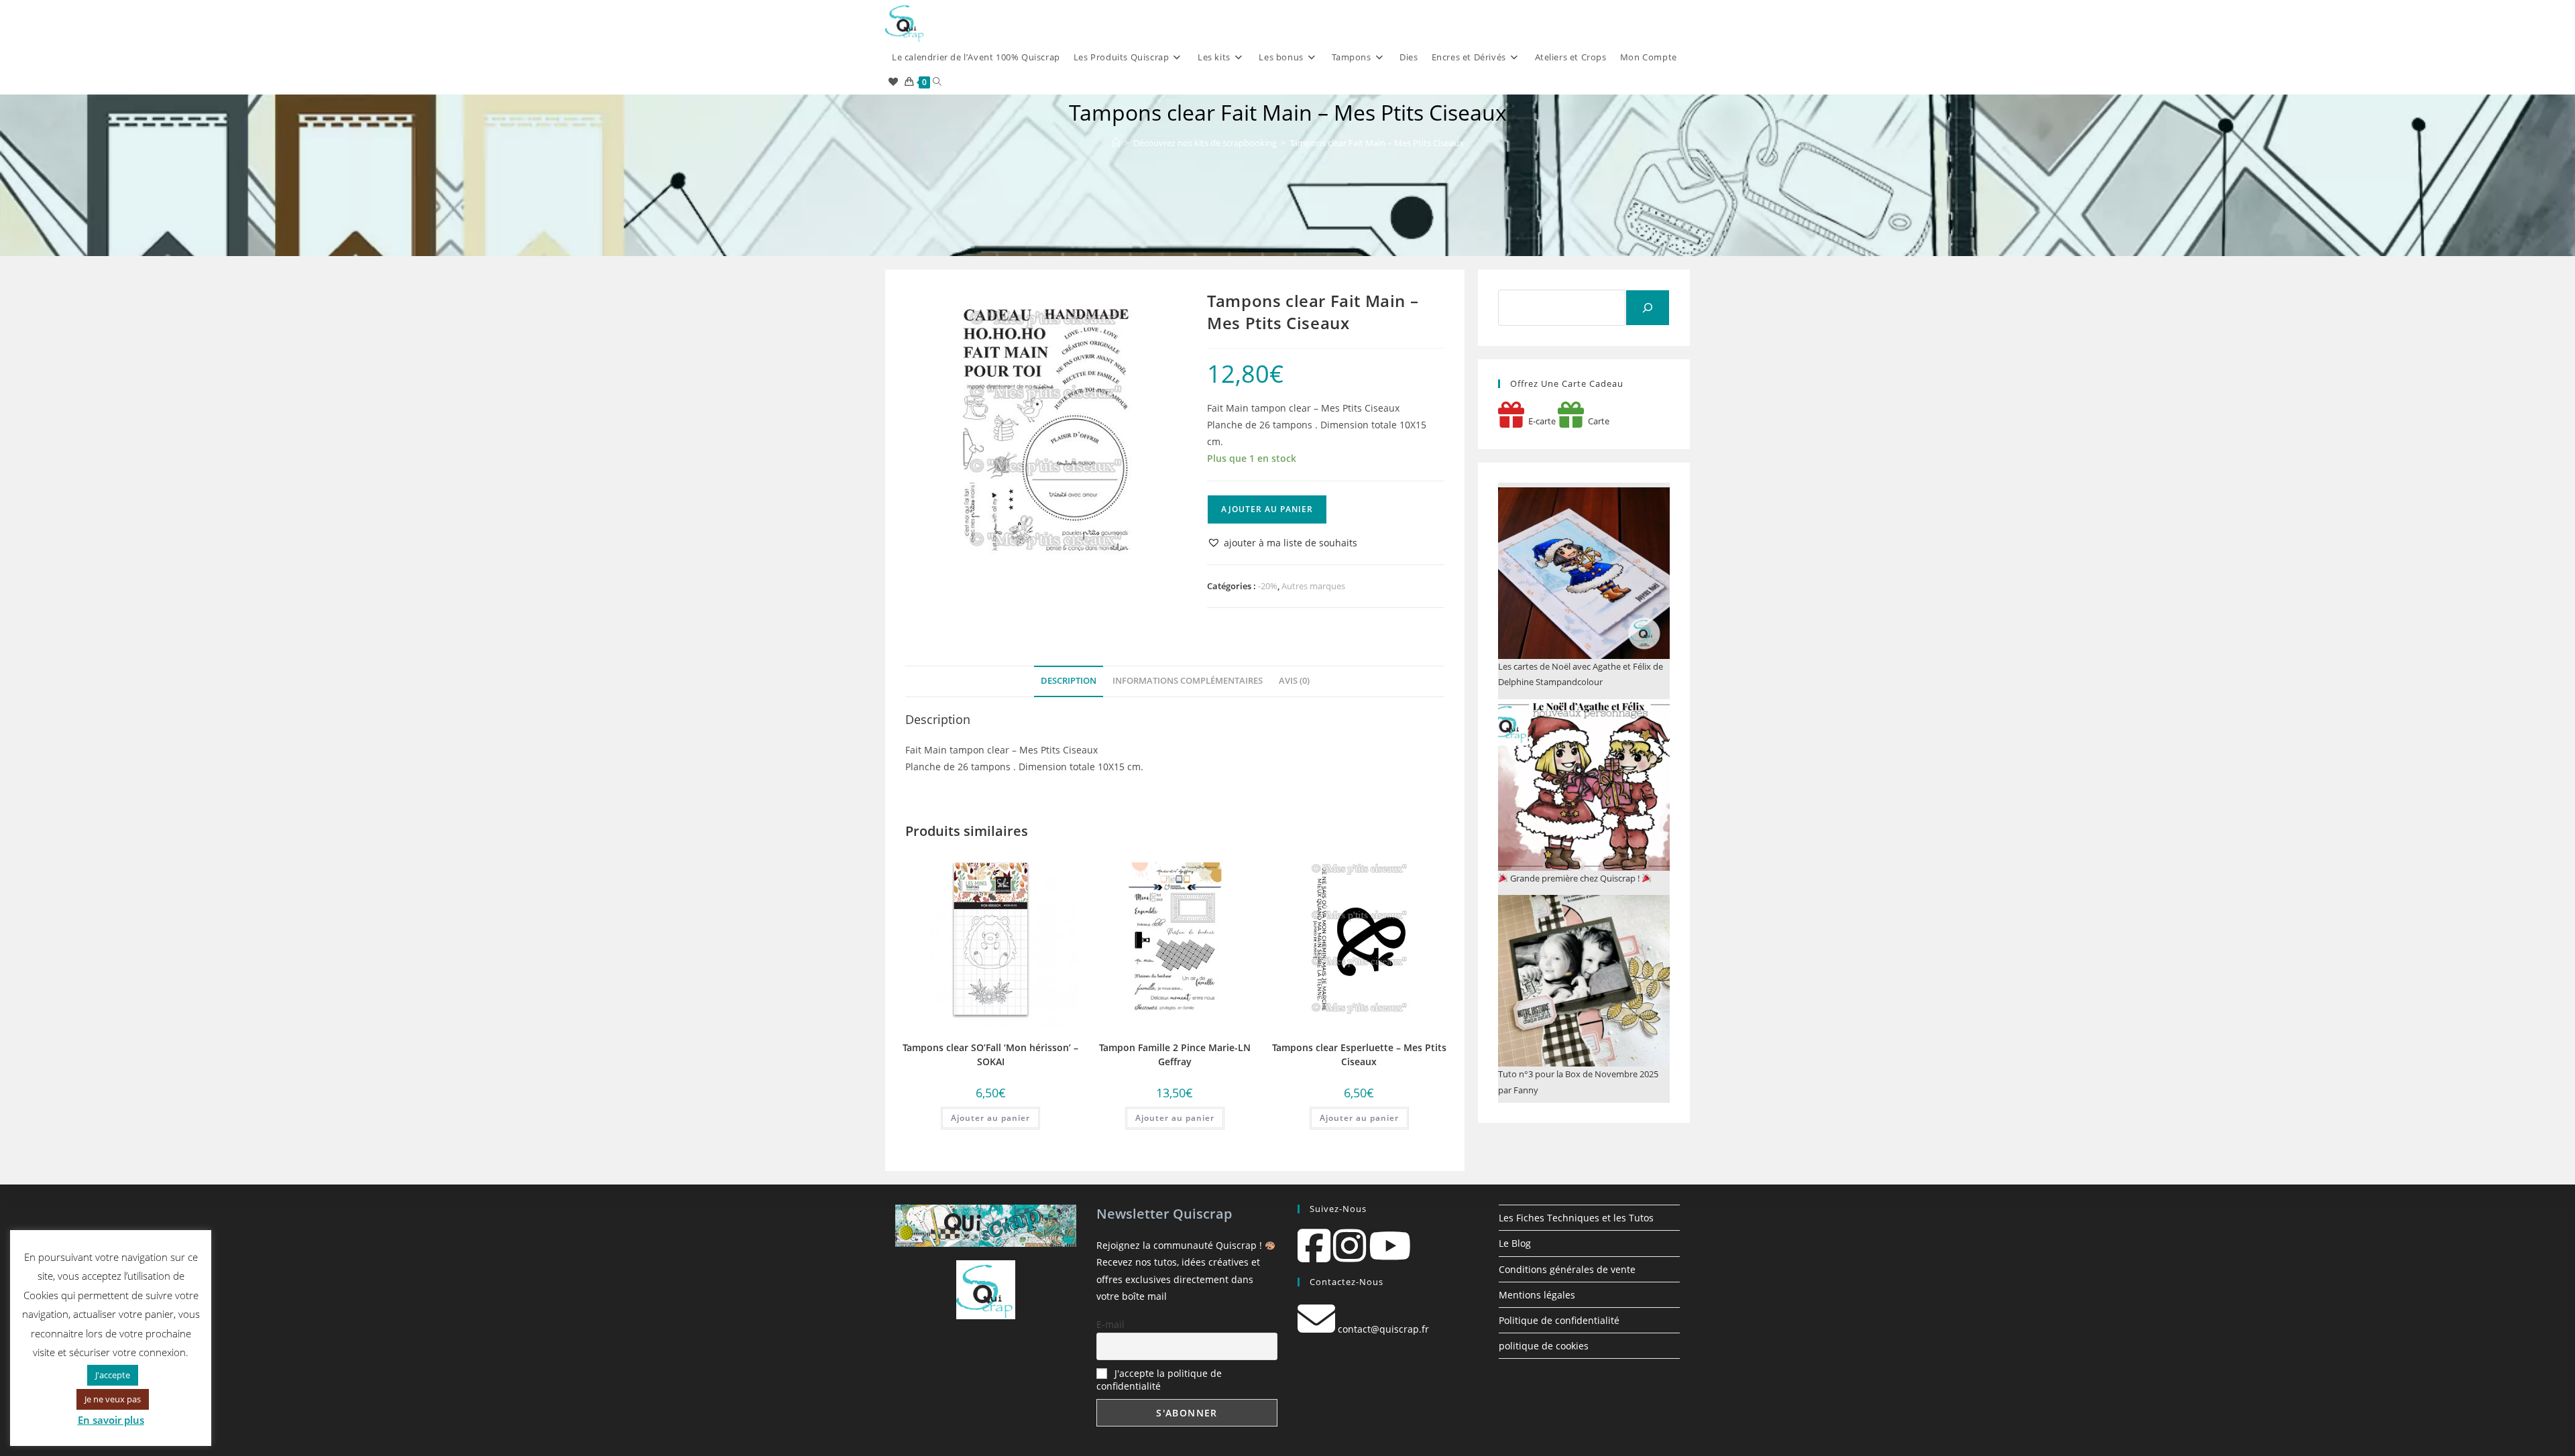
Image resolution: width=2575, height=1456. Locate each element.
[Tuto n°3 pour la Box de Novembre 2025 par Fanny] (1584, 981)
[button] (1282, 543)
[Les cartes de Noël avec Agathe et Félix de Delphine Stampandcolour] (1584, 573)
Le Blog (1515, 1243)
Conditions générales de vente (1567, 1269)
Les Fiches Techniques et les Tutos (1576, 1218)
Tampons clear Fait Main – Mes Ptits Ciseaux (1377, 143)
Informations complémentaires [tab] (1188, 681)
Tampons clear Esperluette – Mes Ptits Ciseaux (1359, 1054)
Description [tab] (1069, 681)
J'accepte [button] (113, 1375)
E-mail (1110, 1324)
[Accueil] (1116, 143)
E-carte (1540, 421)
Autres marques (1313, 586)
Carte (1597, 421)
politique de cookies (1544, 1346)
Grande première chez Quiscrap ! (1575, 878)
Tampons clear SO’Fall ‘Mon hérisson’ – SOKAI (990, 1054)
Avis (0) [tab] (1294, 681)
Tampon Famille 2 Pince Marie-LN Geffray (1175, 1054)
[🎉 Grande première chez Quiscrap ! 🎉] (1584, 785)
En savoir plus (111, 1420)
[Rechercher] (1648, 308)
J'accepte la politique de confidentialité (1159, 1380)
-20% (1268, 586)
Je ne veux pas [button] (113, 1399)
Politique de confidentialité (1559, 1320)
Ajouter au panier (1267, 509)
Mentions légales (1537, 1295)
